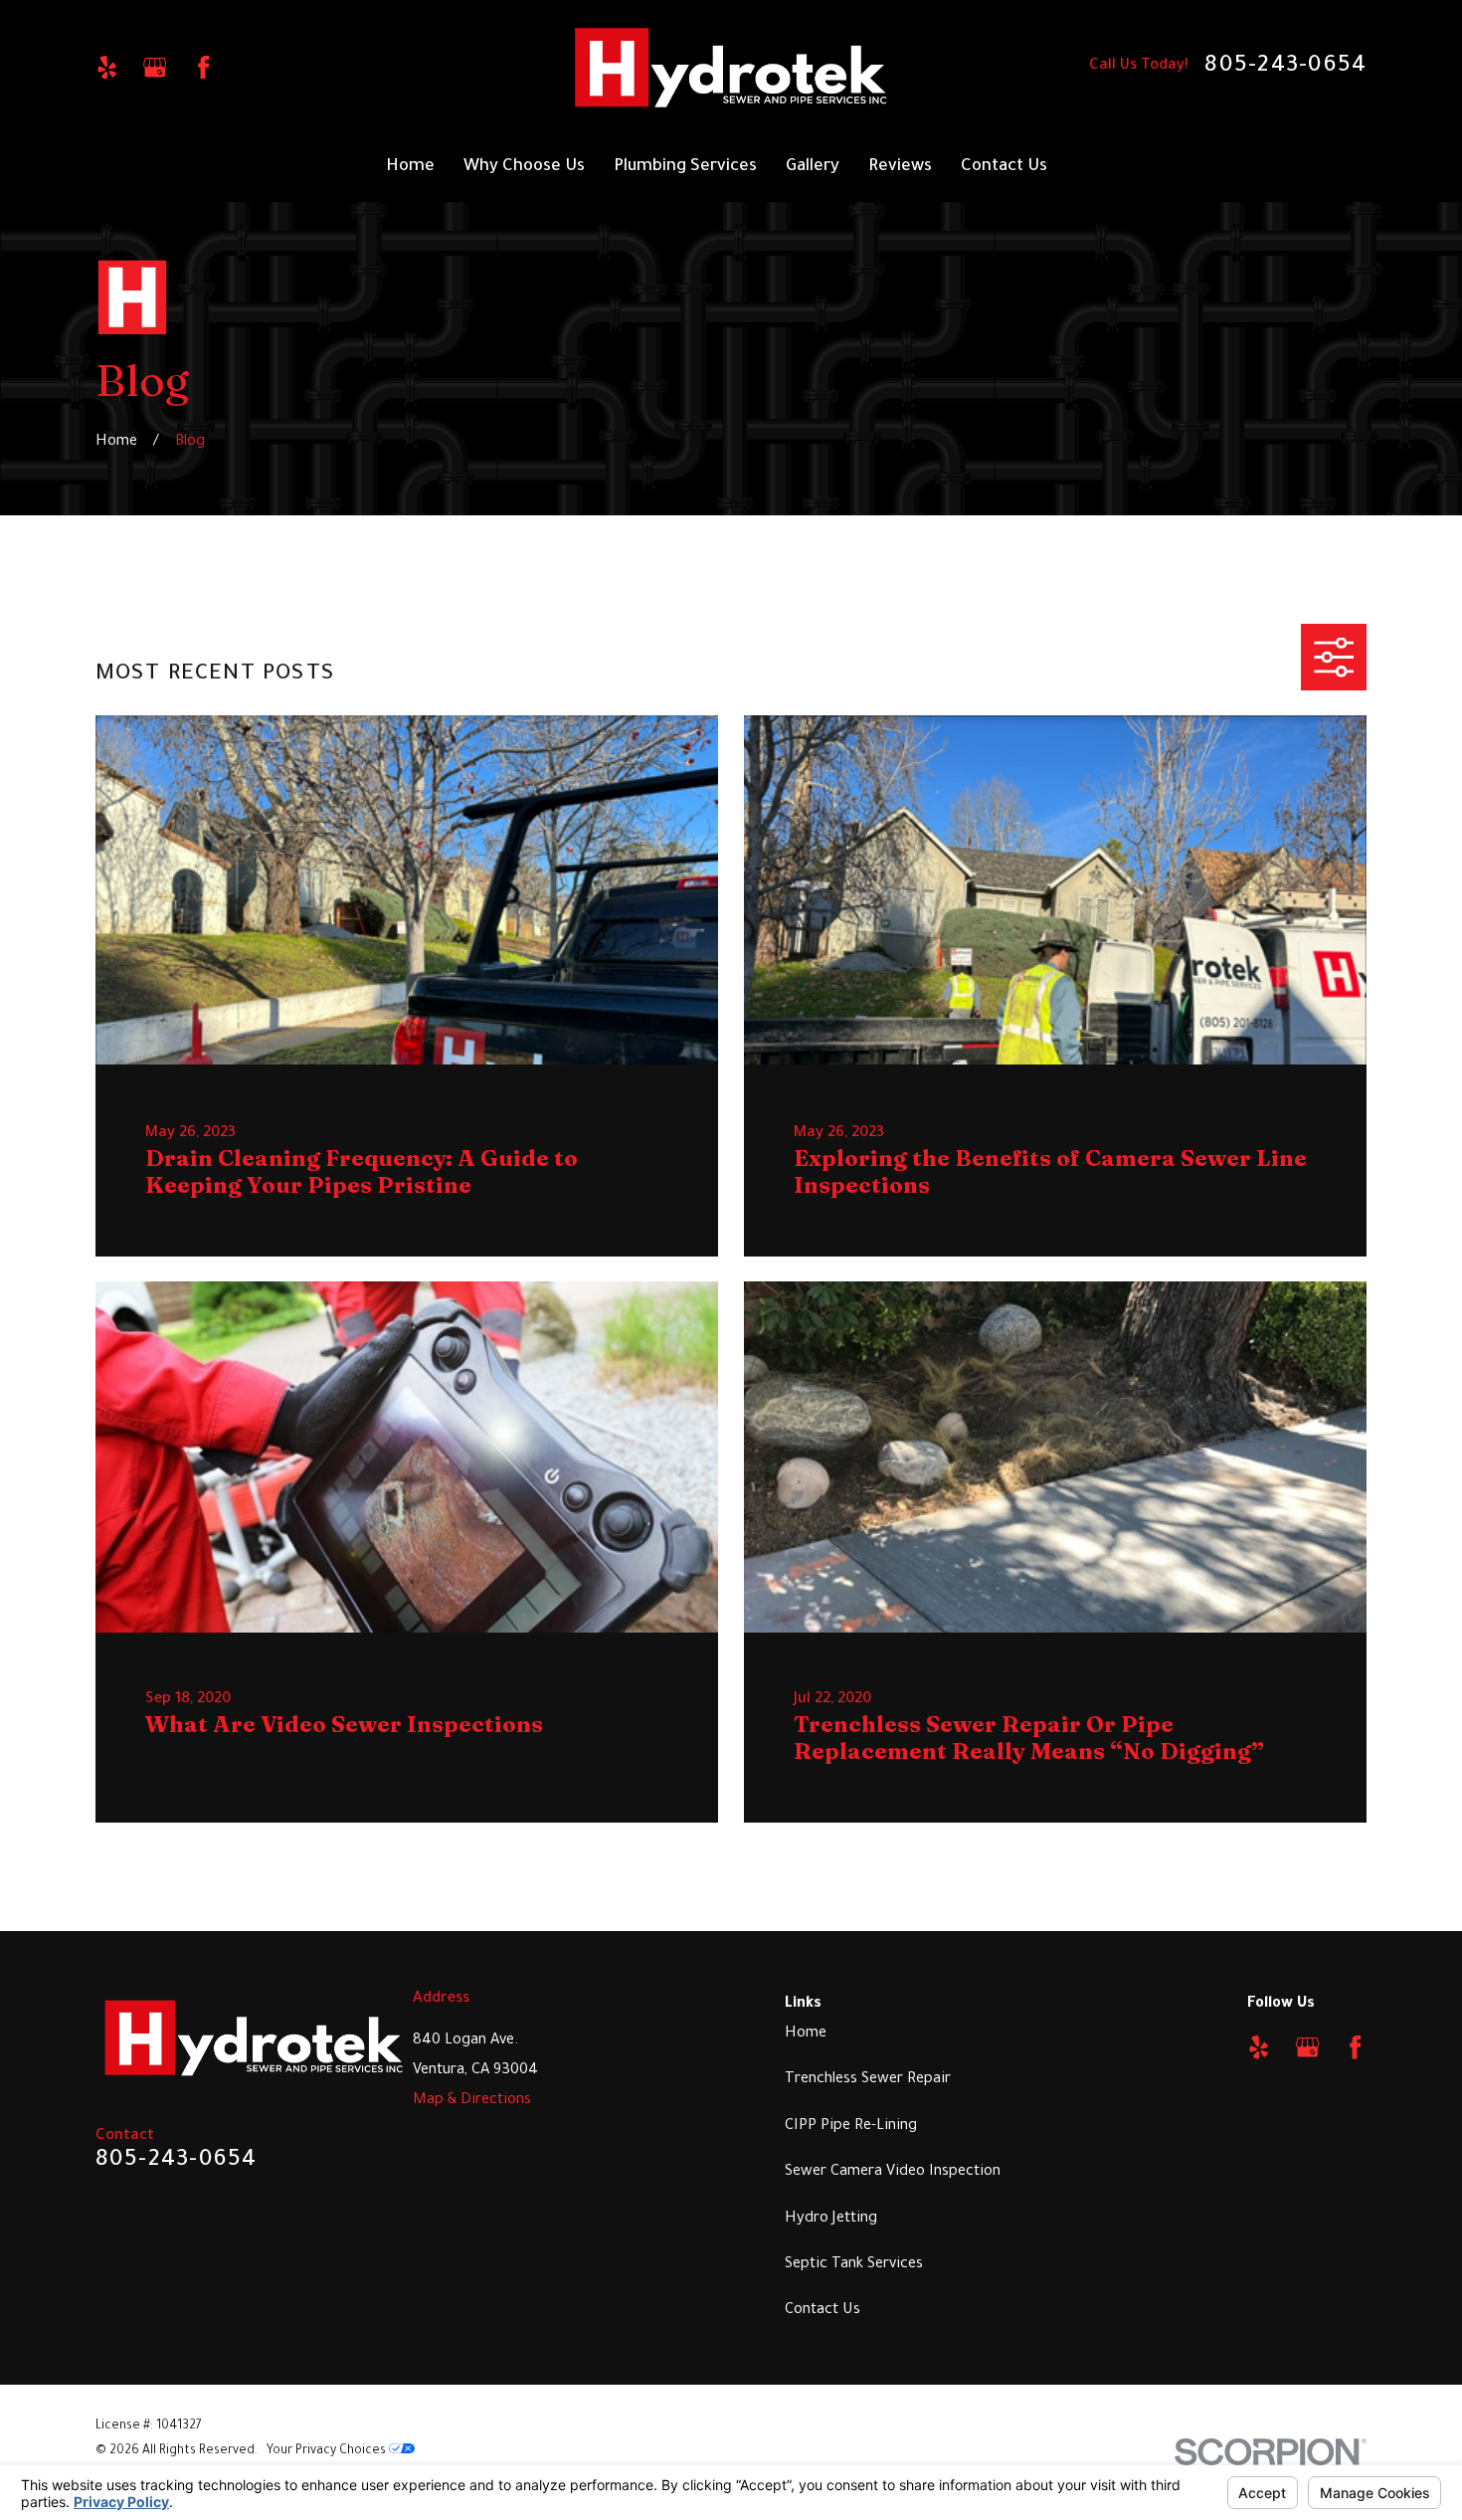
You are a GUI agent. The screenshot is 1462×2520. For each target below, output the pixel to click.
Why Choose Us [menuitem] (524, 168)
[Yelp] (107, 67)
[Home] (731, 68)
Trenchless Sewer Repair (868, 2080)
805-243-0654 (1285, 67)
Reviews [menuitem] (900, 168)
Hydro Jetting (831, 2219)
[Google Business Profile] (155, 67)
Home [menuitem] (410, 168)
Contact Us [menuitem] (1004, 168)
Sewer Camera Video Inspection (893, 2172)
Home (806, 2034)
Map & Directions (472, 2101)
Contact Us (822, 2311)
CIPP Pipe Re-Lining (851, 2127)
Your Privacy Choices (328, 2451)
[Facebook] (203, 67)
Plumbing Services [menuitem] (685, 168)
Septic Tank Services (854, 2265)
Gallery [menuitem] (813, 168)
